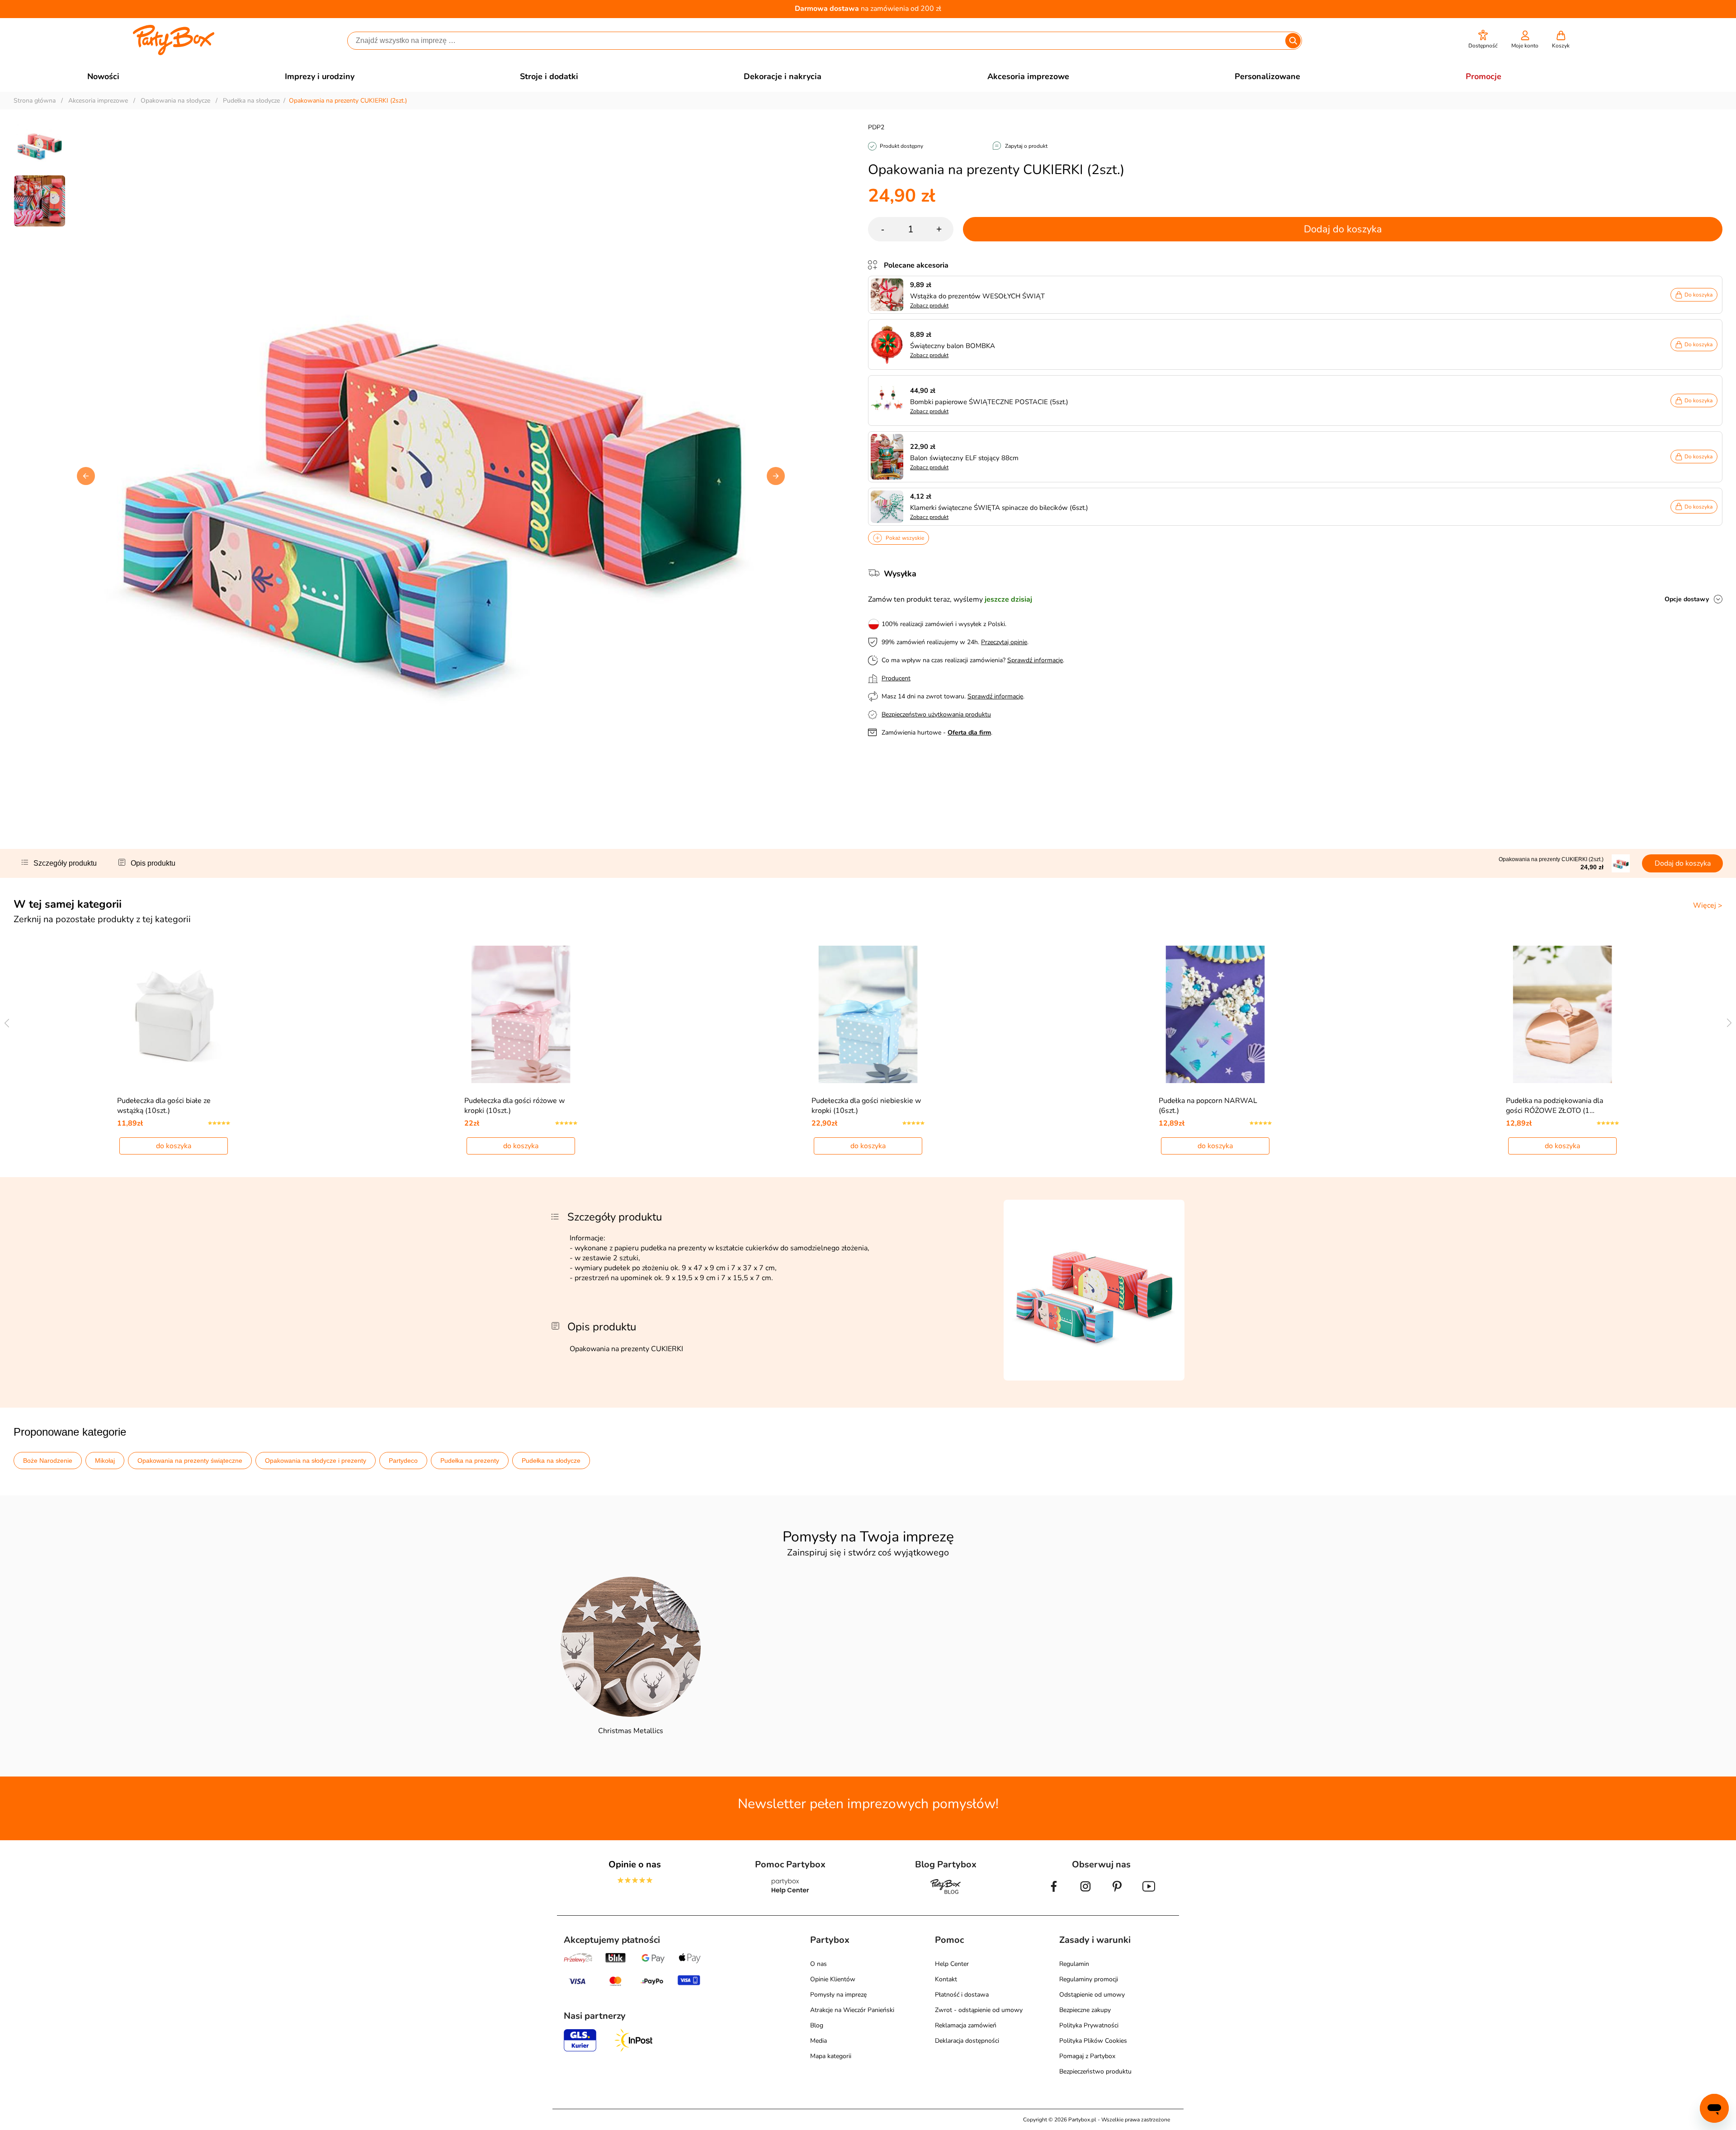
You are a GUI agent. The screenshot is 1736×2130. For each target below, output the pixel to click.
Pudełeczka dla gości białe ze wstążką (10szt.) (164, 1106)
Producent (896, 678)
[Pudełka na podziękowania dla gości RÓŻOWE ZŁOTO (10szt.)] (1563, 1014)
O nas (818, 1964)
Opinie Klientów (833, 1979)
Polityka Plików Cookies (1093, 2041)
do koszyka (174, 1146)
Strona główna (35, 101)
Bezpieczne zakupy (1085, 2010)
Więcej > (1708, 905)
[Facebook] (1054, 1894)
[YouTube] (1149, 1894)
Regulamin (1074, 1964)
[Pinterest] (1117, 1894)
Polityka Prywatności (1089, 2025)
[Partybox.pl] (174, 53)
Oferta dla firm (969, 733)
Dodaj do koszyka (1343, 229)
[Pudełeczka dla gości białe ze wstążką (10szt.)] (174, 1014)
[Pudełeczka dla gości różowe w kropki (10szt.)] (521, 1014)
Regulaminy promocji (1089, 1979)
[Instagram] (1085, 1894)
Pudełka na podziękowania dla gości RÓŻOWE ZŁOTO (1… (1554, 1106)
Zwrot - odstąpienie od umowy (979, 2010)
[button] (1483, 40)
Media (818, 2041)
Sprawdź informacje (1035, 660)
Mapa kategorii (831, 2056)
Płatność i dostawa (962, 1995)
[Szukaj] (1293, 41)
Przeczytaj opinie (1004, 642)
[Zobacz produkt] (889, 295)
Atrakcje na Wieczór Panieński (852, 2010)
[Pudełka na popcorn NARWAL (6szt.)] (1215, 1014)
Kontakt (946, 1979)
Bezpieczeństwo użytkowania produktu (936, 714)
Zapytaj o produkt (1026, 146)
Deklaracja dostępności (967, 2041)
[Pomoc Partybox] (790, 1894)
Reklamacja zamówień (966, 2025)
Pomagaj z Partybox (1087, 2056)
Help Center (952, 1964)
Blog (817, 2025)
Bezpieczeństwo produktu (1095, 2071)
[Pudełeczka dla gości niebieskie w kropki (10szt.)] (868, 1014)
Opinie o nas (635, 1864)
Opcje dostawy (1687, 599)
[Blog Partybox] (946, 1894)
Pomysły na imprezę (838, 1995)
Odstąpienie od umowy (1092, 1995)
